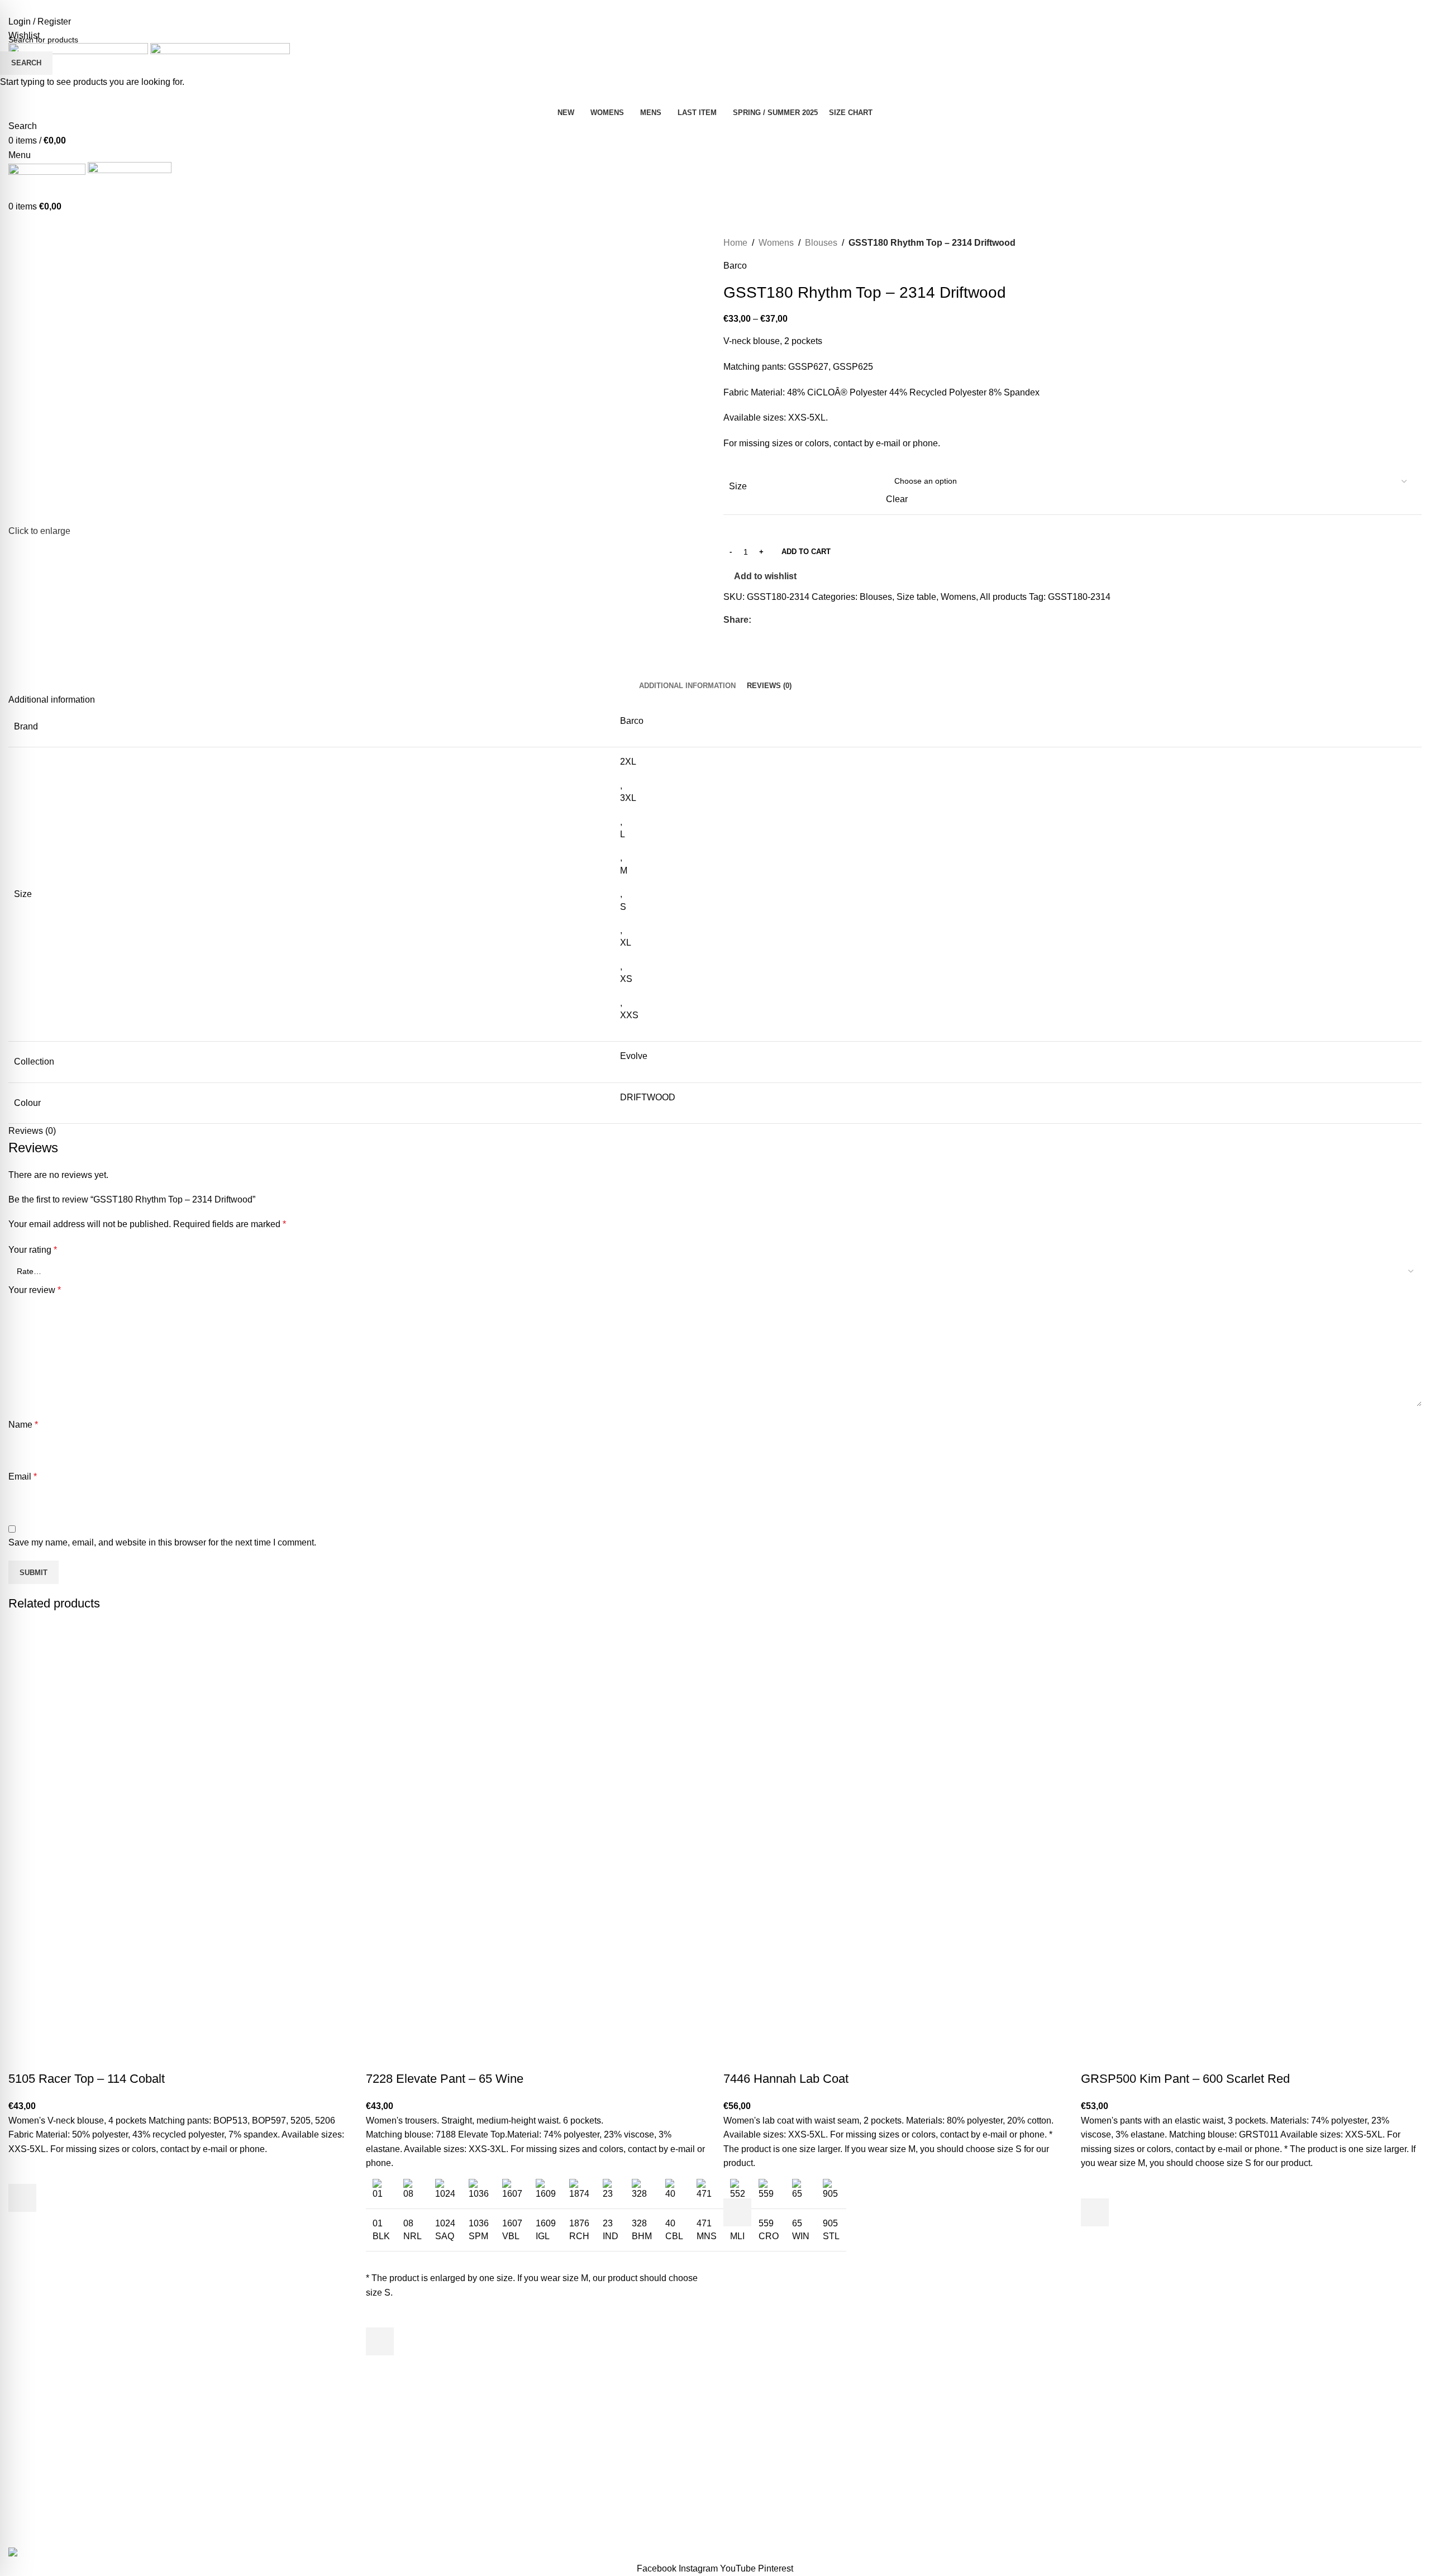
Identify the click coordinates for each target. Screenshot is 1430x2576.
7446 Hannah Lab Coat (786, 2079)
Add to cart (806, 552)
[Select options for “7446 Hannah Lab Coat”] (737, 2212)
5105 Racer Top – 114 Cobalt (87, 2079)
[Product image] (120, 1958)
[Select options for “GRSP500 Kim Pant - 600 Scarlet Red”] (1095, 2212)
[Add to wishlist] (22, 2170)
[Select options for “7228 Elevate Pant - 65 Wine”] (380, 2341)
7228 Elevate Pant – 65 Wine (445, 2079)
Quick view (22, 2226)
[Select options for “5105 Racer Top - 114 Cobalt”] (22, 2198)
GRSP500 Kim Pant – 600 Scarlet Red (1185, 2079)
